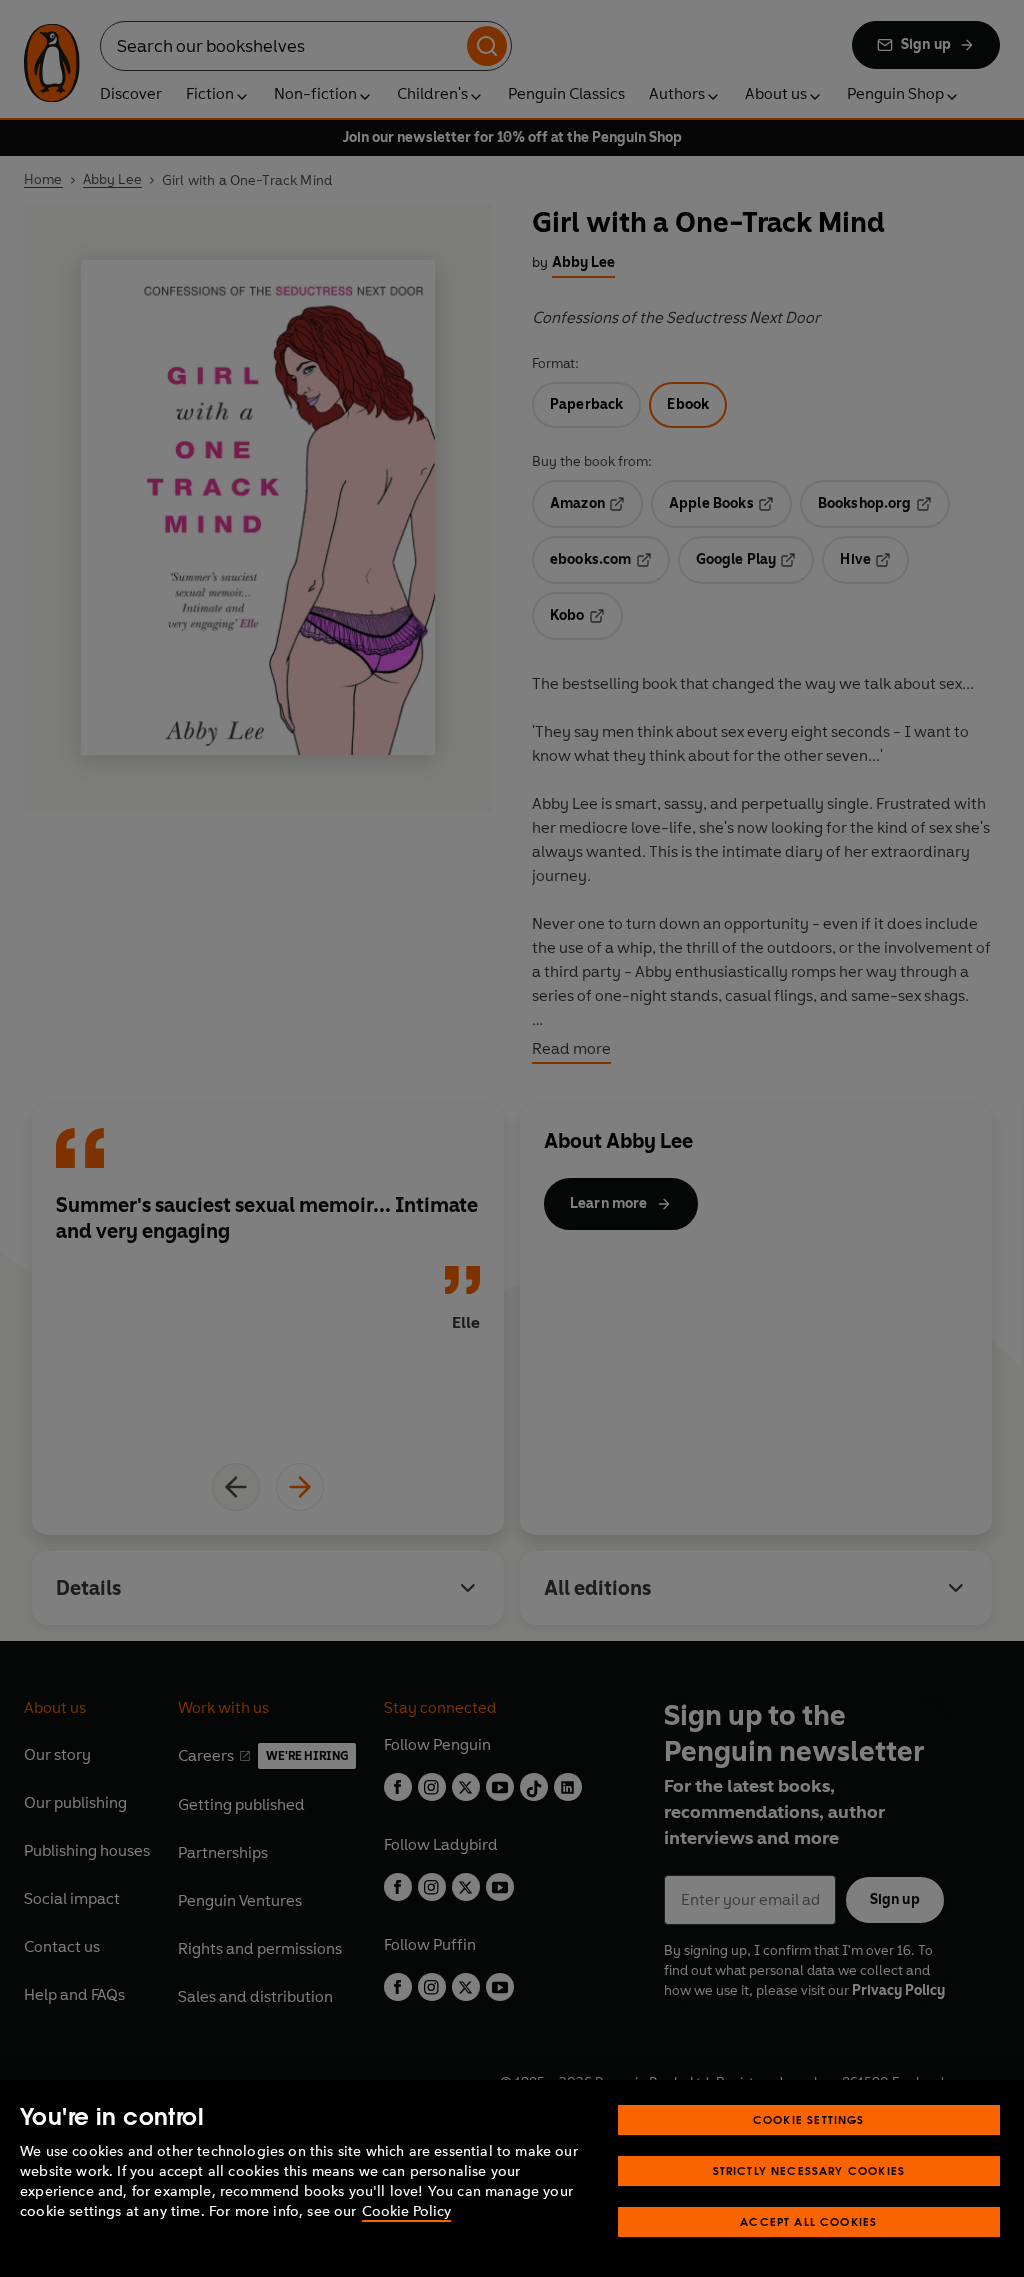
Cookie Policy (406, 2211)
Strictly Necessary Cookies (809, 2170)
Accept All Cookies (808, 2221)
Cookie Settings (809, 2119)
